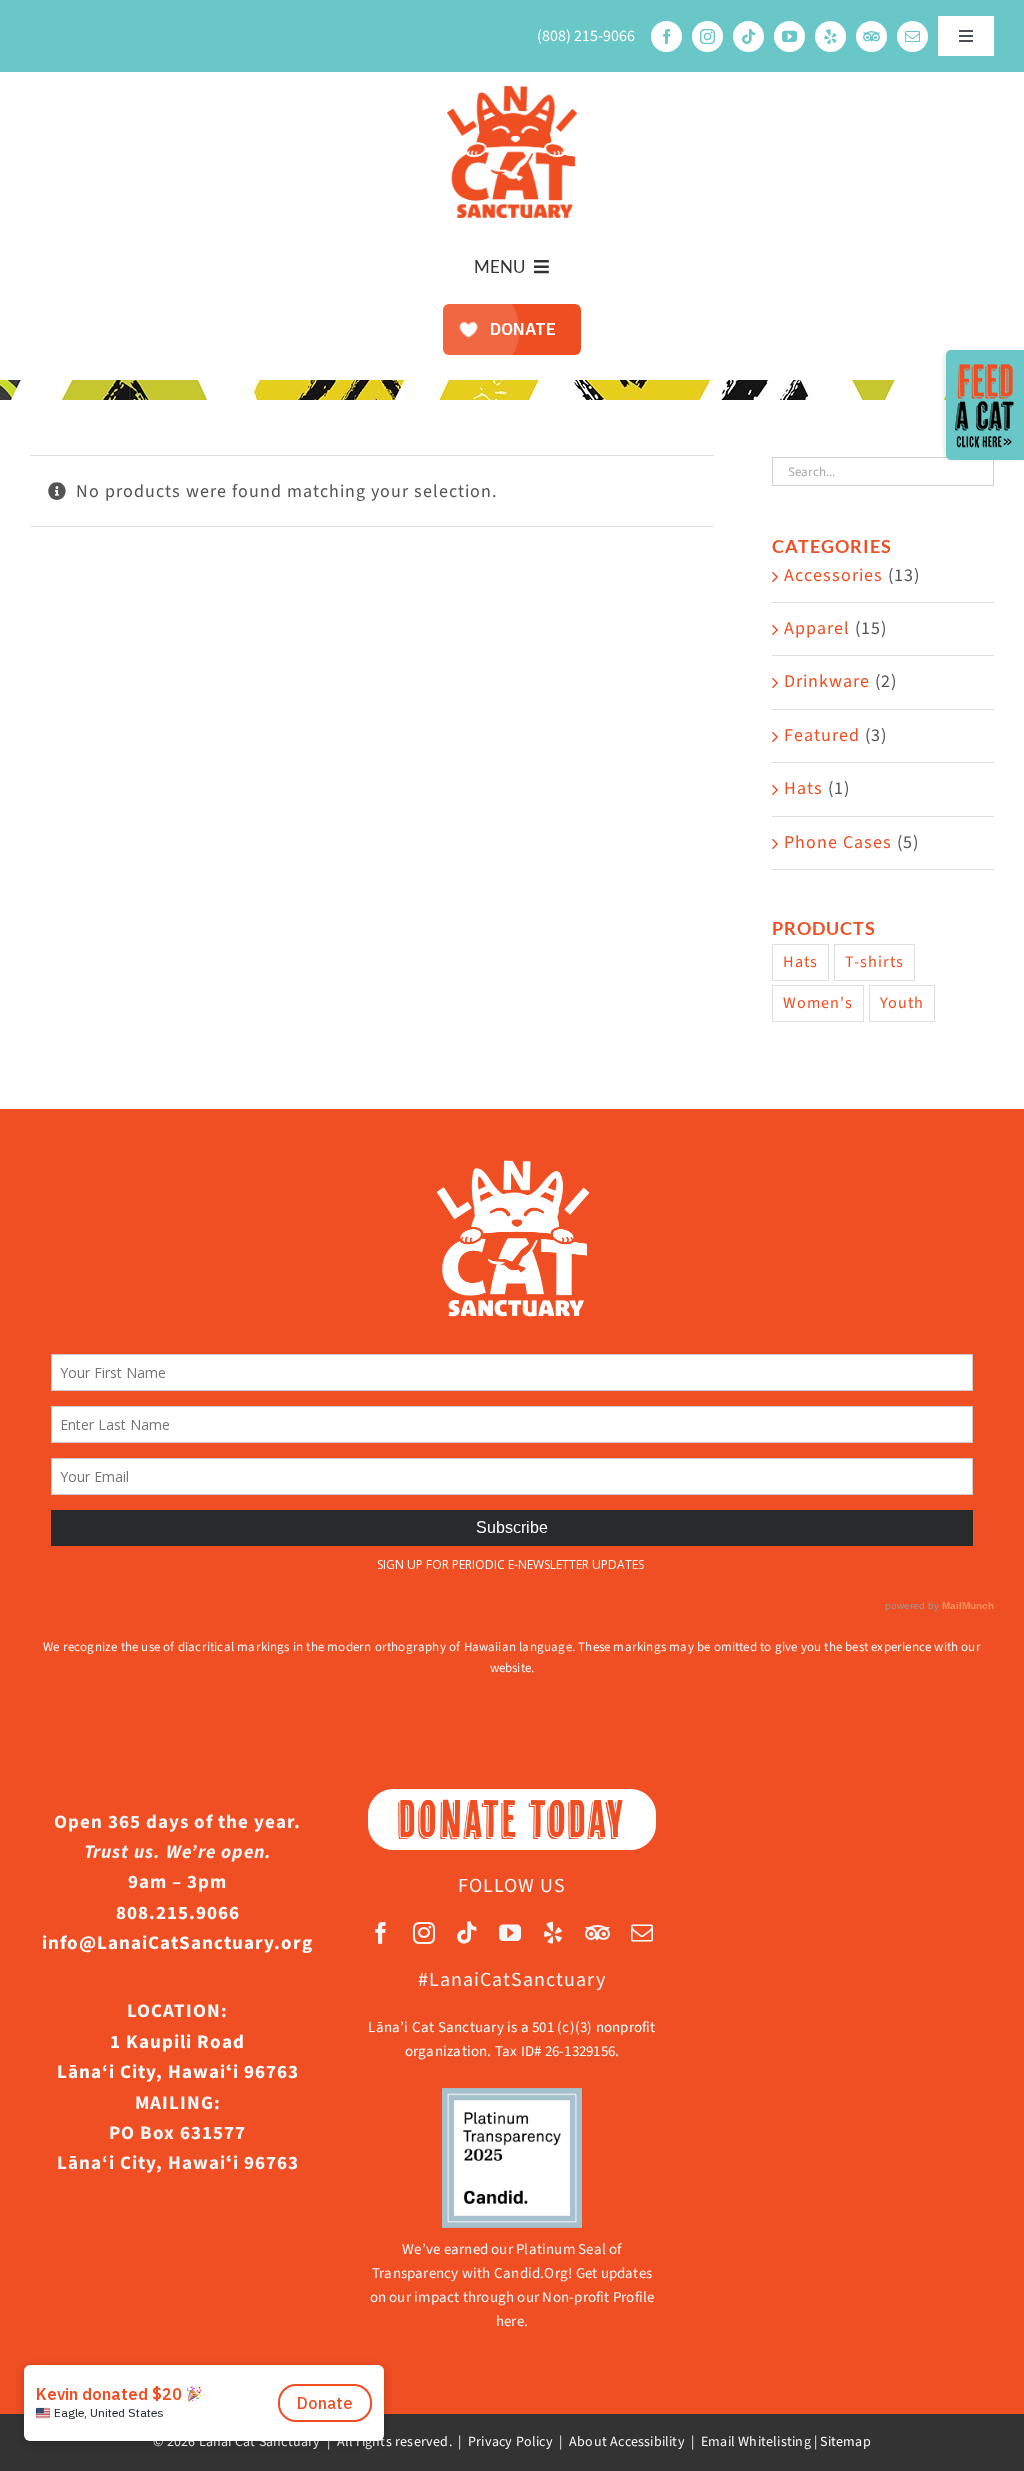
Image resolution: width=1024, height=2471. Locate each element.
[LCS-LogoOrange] (512, 94)
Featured (822, 735)
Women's (818, 1002)
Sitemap (845, 2442)
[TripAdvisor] (871, 36)
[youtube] (789, 36)
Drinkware (827, 681)
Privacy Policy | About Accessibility (576, 2442)
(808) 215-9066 (586, 36)
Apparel (817, 628)
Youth (902, 1002)
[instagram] (707, 36)
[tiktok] (748, 36)
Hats (803, 788)
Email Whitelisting (756, 2442)
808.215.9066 (178, 1913)
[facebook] (666, 36)
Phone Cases (838, 842)
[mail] (912, 36)
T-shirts (874, 961)
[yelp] (830, 36)
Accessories (833, 575)
